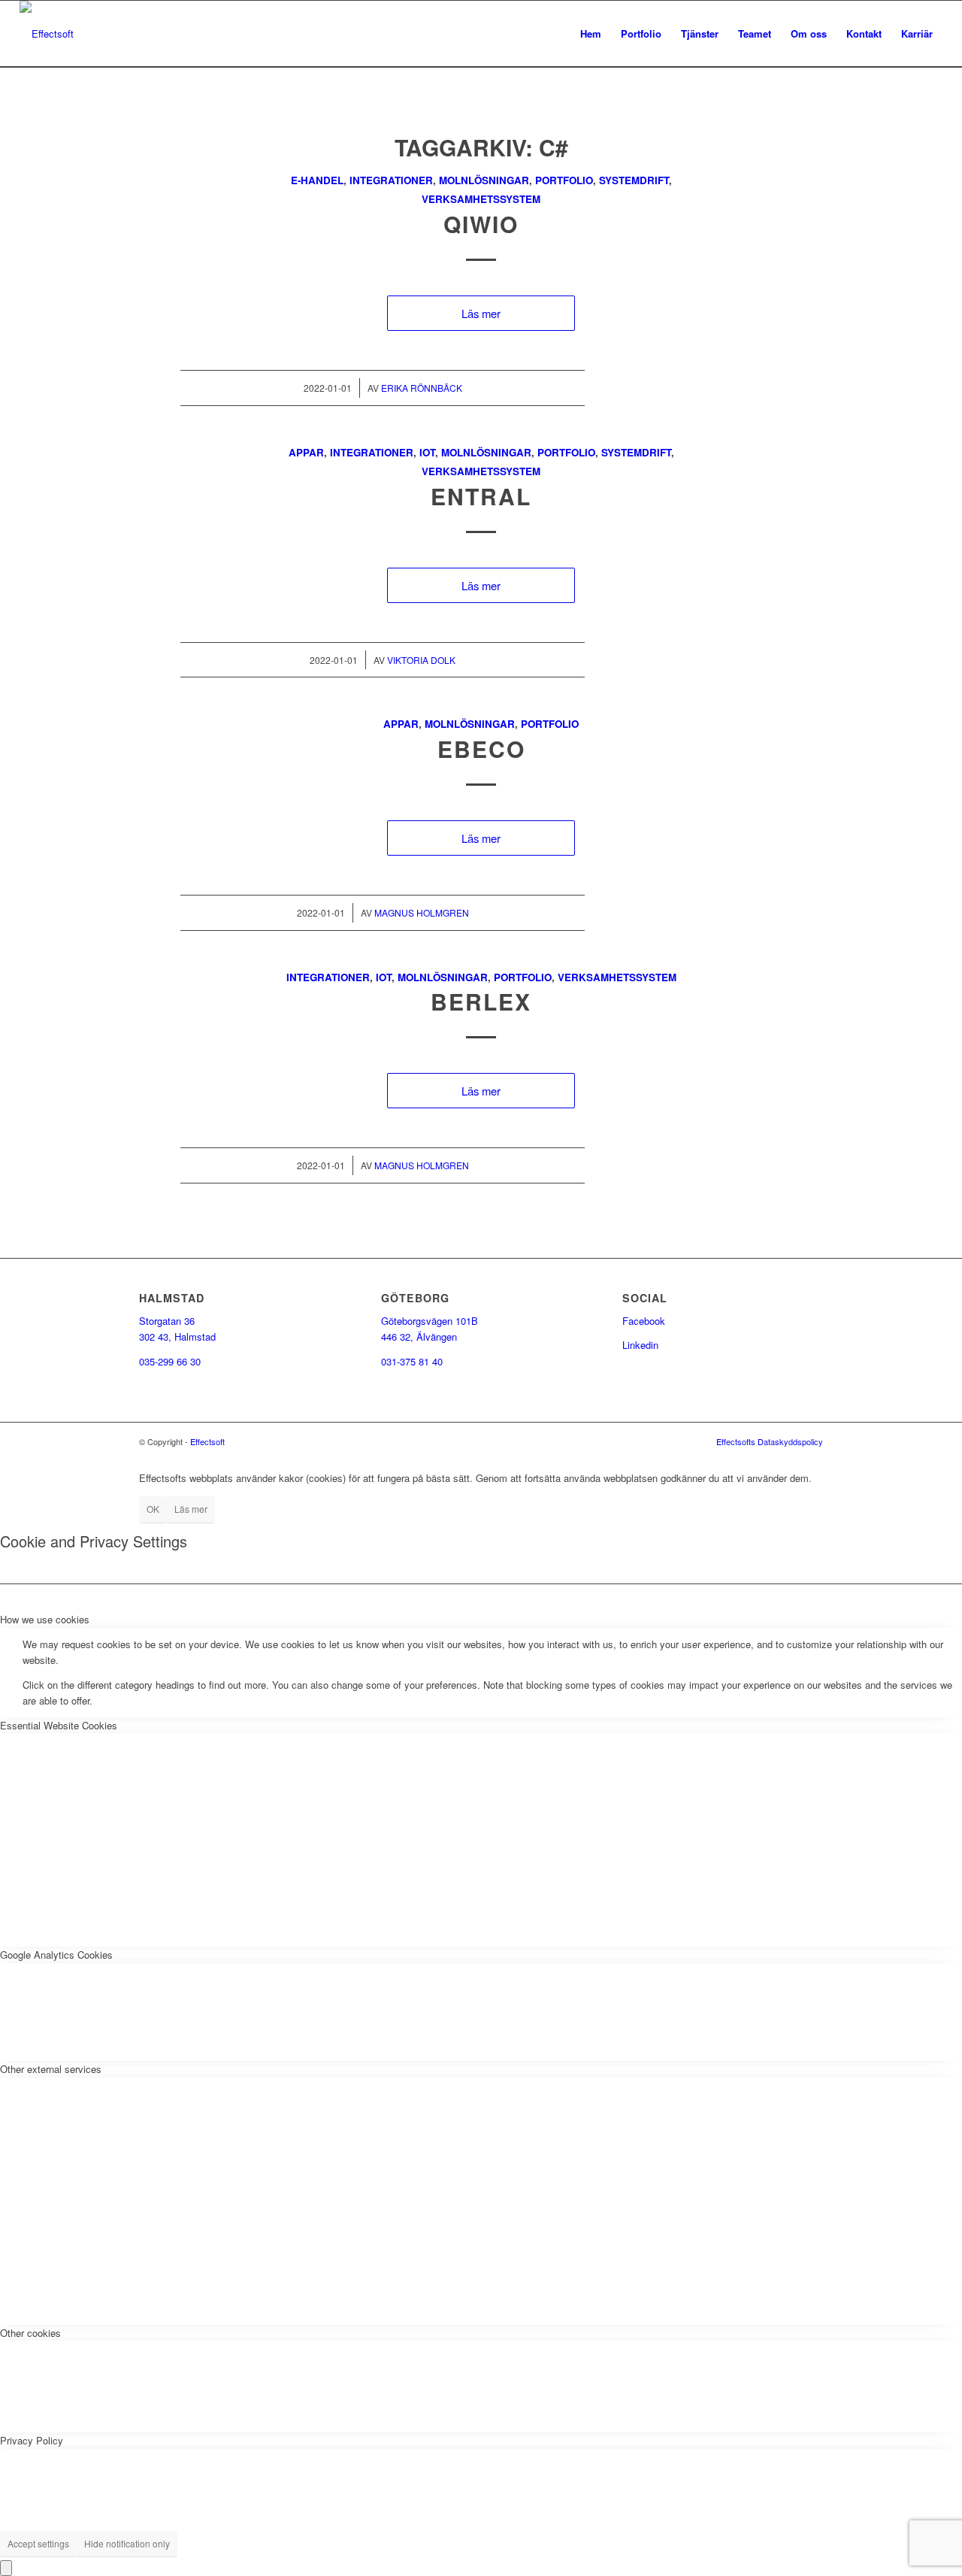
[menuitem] (591, 34)
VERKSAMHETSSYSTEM (481, 199)
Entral (481, 496)
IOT (427, 452)
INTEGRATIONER (391, 180)
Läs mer (481, 313)
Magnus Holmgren (422, 912)
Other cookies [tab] (30, 2333)
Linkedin (640, 1345)
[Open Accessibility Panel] (6, 2568)
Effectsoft (207, 1441)
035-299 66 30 (170, 1361)
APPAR (306, 452)
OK (153, 1509)
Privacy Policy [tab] (32, 2440)
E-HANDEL (317, 180)
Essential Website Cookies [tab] (59, 1725)
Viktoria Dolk (421, 660)
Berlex (481, 1001)
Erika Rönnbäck (422, 388)
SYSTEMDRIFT (634, 180)
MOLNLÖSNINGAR (484, 180)
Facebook (644, 1321)
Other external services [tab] (51, 2069)
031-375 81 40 (412, 1361)
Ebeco (481, 749)
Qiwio (481, 224)
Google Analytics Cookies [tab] (56, 1955)
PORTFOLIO (564, 180)
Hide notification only (127, 2543)
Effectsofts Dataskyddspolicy (770, 1441)
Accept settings (38, 2543)
